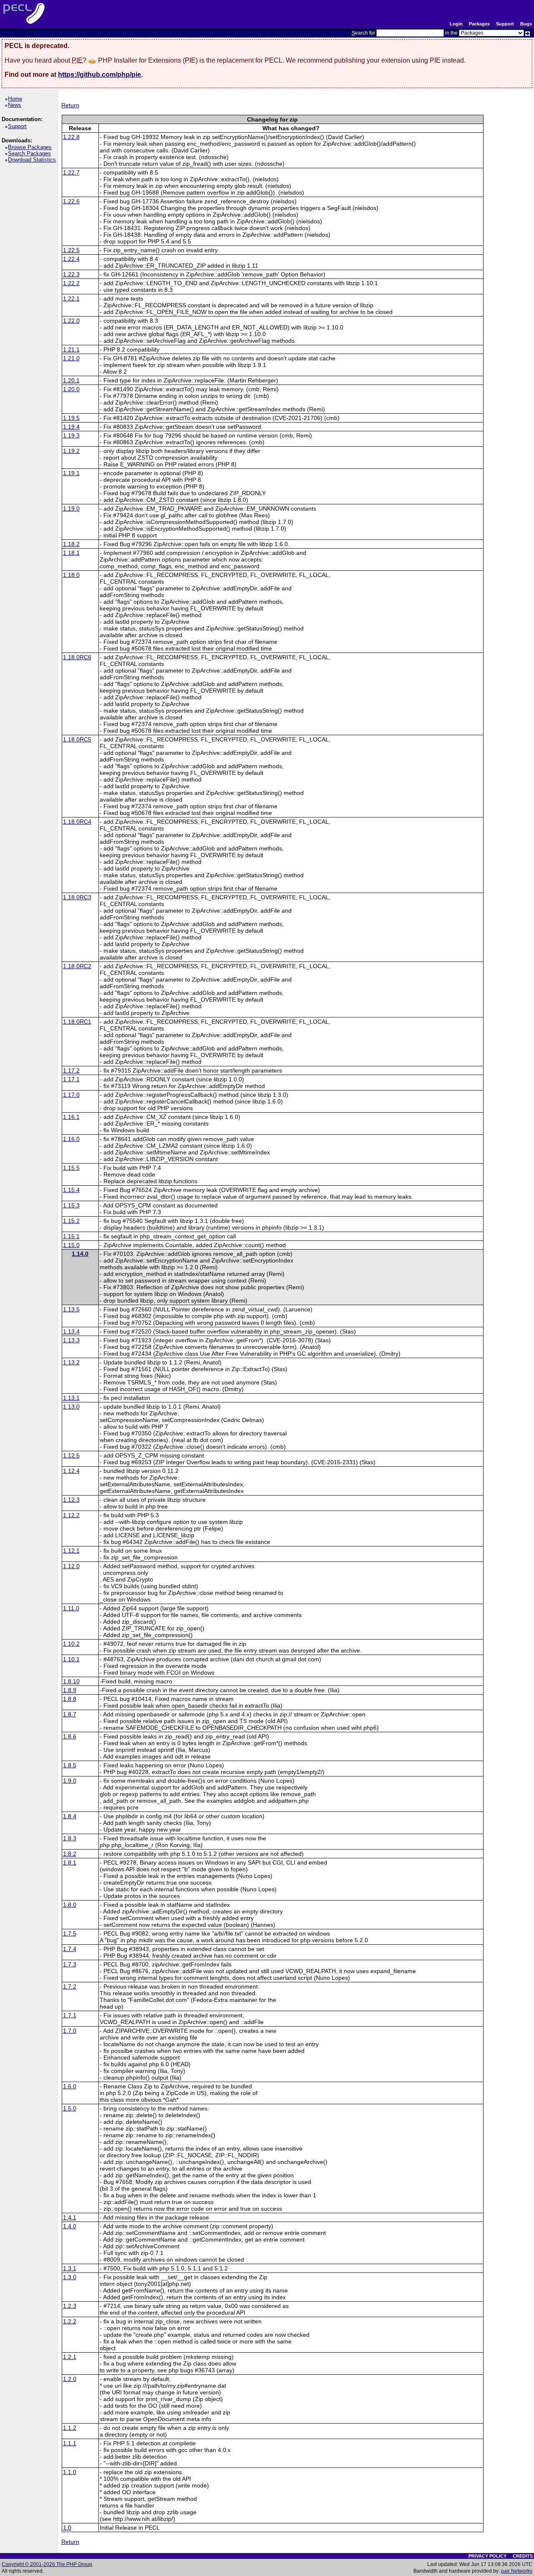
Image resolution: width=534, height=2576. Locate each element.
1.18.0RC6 (77, 657)
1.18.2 (71, 544)
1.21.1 (71, 349)
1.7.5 (70, 1933)
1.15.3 (71, 1205)
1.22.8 (71, 137)
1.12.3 (71, 1500)
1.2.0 (70, 2379)
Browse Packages (31, 147)
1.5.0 (70, 2108)
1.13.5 (71, 1309)
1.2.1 (70, 2357)
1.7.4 (70, 1949)
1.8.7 (70, 1714)
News (16, 105)
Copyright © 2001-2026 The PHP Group (47, 2564)
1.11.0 (71, 1608)
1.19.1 (71, 473)
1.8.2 (70, 1854)
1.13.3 (71, 1340)
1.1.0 (70, 2472)
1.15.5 (71, 1168)
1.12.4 (71, 1471)
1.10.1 (71, 1659)
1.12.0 (71, 1566)
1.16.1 (71, 1117)
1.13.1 (71, 1398)
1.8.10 (71, 1681)
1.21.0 (71, 358)
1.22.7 (71, 172)
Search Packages (31, 153)
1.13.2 (71, 1362)
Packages (479, 24)
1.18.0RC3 (77, 897)
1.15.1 (71, 1236)
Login (456, 24)
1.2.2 (70, 2321)
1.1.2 (70, 2428)
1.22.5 (71, 250)
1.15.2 (71, 1221)
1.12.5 (71, 1455)
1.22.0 (71, 321)
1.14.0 (80, 1254)
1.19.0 (71, 509)
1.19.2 (71, 451)
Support (505, 24)
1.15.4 (71, 1190)
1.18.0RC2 (77, 966)
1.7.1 (70, 2015)
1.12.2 (71, 1515)
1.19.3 (71, 435)
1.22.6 (71, 201)
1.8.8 (70, 1699)
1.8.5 (70, 1765)
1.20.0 (71, 389)
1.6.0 (70, 2086)
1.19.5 (71, 418)
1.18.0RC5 (77, 739)
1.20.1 (71, 380)
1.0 (67, 2528)
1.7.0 (70, 2031)
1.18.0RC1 (77, 1022)
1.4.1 (70, 2217)
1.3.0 (70, 2277)
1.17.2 (71, 1070)
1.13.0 (71, 1407)
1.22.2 (71, 283)
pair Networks (517, 2571)
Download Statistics (33, 160)
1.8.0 (70, 1905)
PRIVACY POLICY (487, 2556)
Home (16, 99)
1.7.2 (70, 1986)
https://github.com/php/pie (99, 75)
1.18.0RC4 (77, 822)
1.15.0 (71, 1245)
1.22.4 (71, 259)
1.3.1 (70, 2268)
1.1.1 (70, 2443)
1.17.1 (71, 1079)
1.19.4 (71, 427)
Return (70, 105)
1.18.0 (71, 575)
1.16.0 (71, 1139)
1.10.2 (71, 1644)
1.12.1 (71, 1551)
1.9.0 (70, 1781)
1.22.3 (71, 274)
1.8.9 (70, 1690)
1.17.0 (71, 1095)
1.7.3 (70, 1964)
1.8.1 (70, 1862)
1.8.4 (70, 1816)
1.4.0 (70, 2226)
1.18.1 (71, 553)
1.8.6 (70, 1736)
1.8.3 (70, 1838)
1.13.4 (71, 1331)
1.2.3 (70, 2306)
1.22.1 (71, 299)
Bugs (526, 24)
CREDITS (523, 2556)
